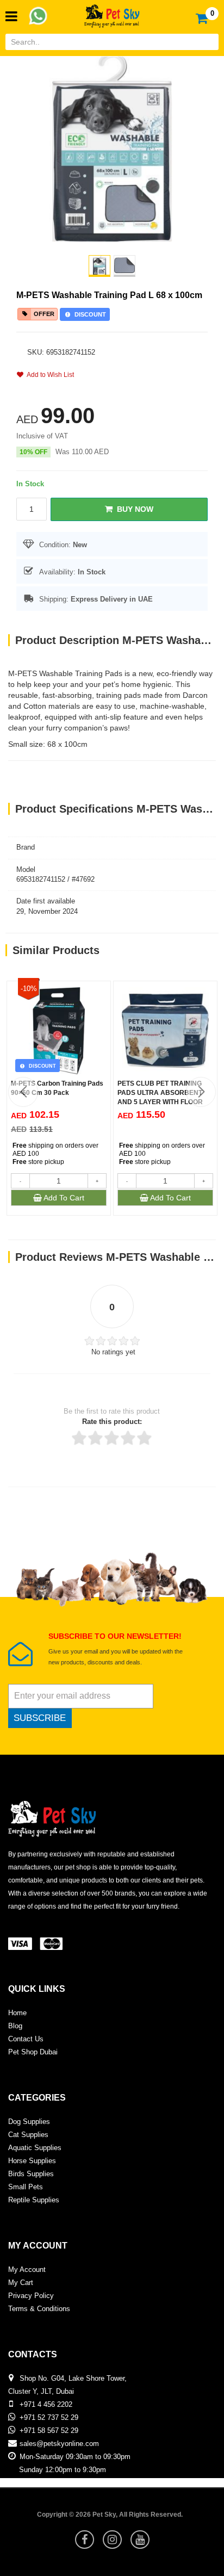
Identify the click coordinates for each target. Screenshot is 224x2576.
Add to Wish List (49, 375)
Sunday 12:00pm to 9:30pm (63, 2470)
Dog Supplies (29, 2122)
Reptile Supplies (34, 2200)
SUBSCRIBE (40, 1718)
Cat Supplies (28, 2135)
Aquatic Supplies (35, 2148)
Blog (15, 2026)
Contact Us (26, 2039)
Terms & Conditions (39, 2309)
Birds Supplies (31, 2174)
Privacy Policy (31, 2296)
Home (17, 2013)
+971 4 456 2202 (46, 2404)
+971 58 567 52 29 (49, 2431)
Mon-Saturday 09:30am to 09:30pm (75, 2457)
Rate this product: (112, 1422)
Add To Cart (63, 1198)
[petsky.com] (112, 13)
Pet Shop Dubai (33, 2052)
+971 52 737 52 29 (49, 2417)
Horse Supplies (32, 2161)
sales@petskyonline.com (59, 2444)
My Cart (21, 2283)
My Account (27, 2270)
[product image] (112, 148)
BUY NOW (133, 509)
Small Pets (26, 2187)
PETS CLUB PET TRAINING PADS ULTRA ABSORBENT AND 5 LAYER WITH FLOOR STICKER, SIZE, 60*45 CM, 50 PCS (163, 1102)
